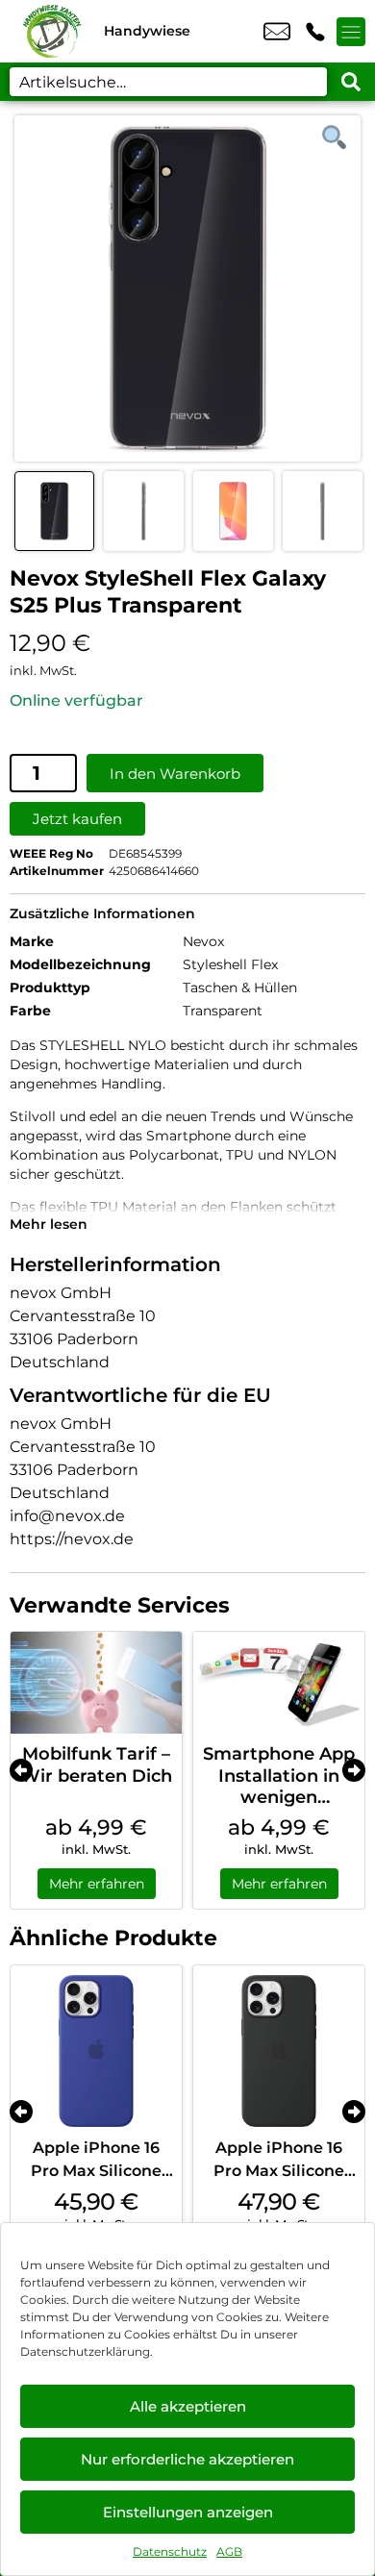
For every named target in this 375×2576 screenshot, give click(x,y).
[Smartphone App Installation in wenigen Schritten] (279, 1683)
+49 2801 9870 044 (315, 32)
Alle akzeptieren (188, 2406)
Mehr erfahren (97, 1884)
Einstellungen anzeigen (188, 2512)
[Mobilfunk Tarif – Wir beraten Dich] (96, 1683)
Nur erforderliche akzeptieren (187, 2459)
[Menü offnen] (351, 32)
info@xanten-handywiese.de (277, 32)
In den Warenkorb (175, 774)
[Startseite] (52, 31)
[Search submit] (351, 82)
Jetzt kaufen (77, 819)
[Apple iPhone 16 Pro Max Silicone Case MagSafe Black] (279, 2051)
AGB (229, 2551)
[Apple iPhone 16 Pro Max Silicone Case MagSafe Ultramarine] (96, 2051)
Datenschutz (170, 2551)
